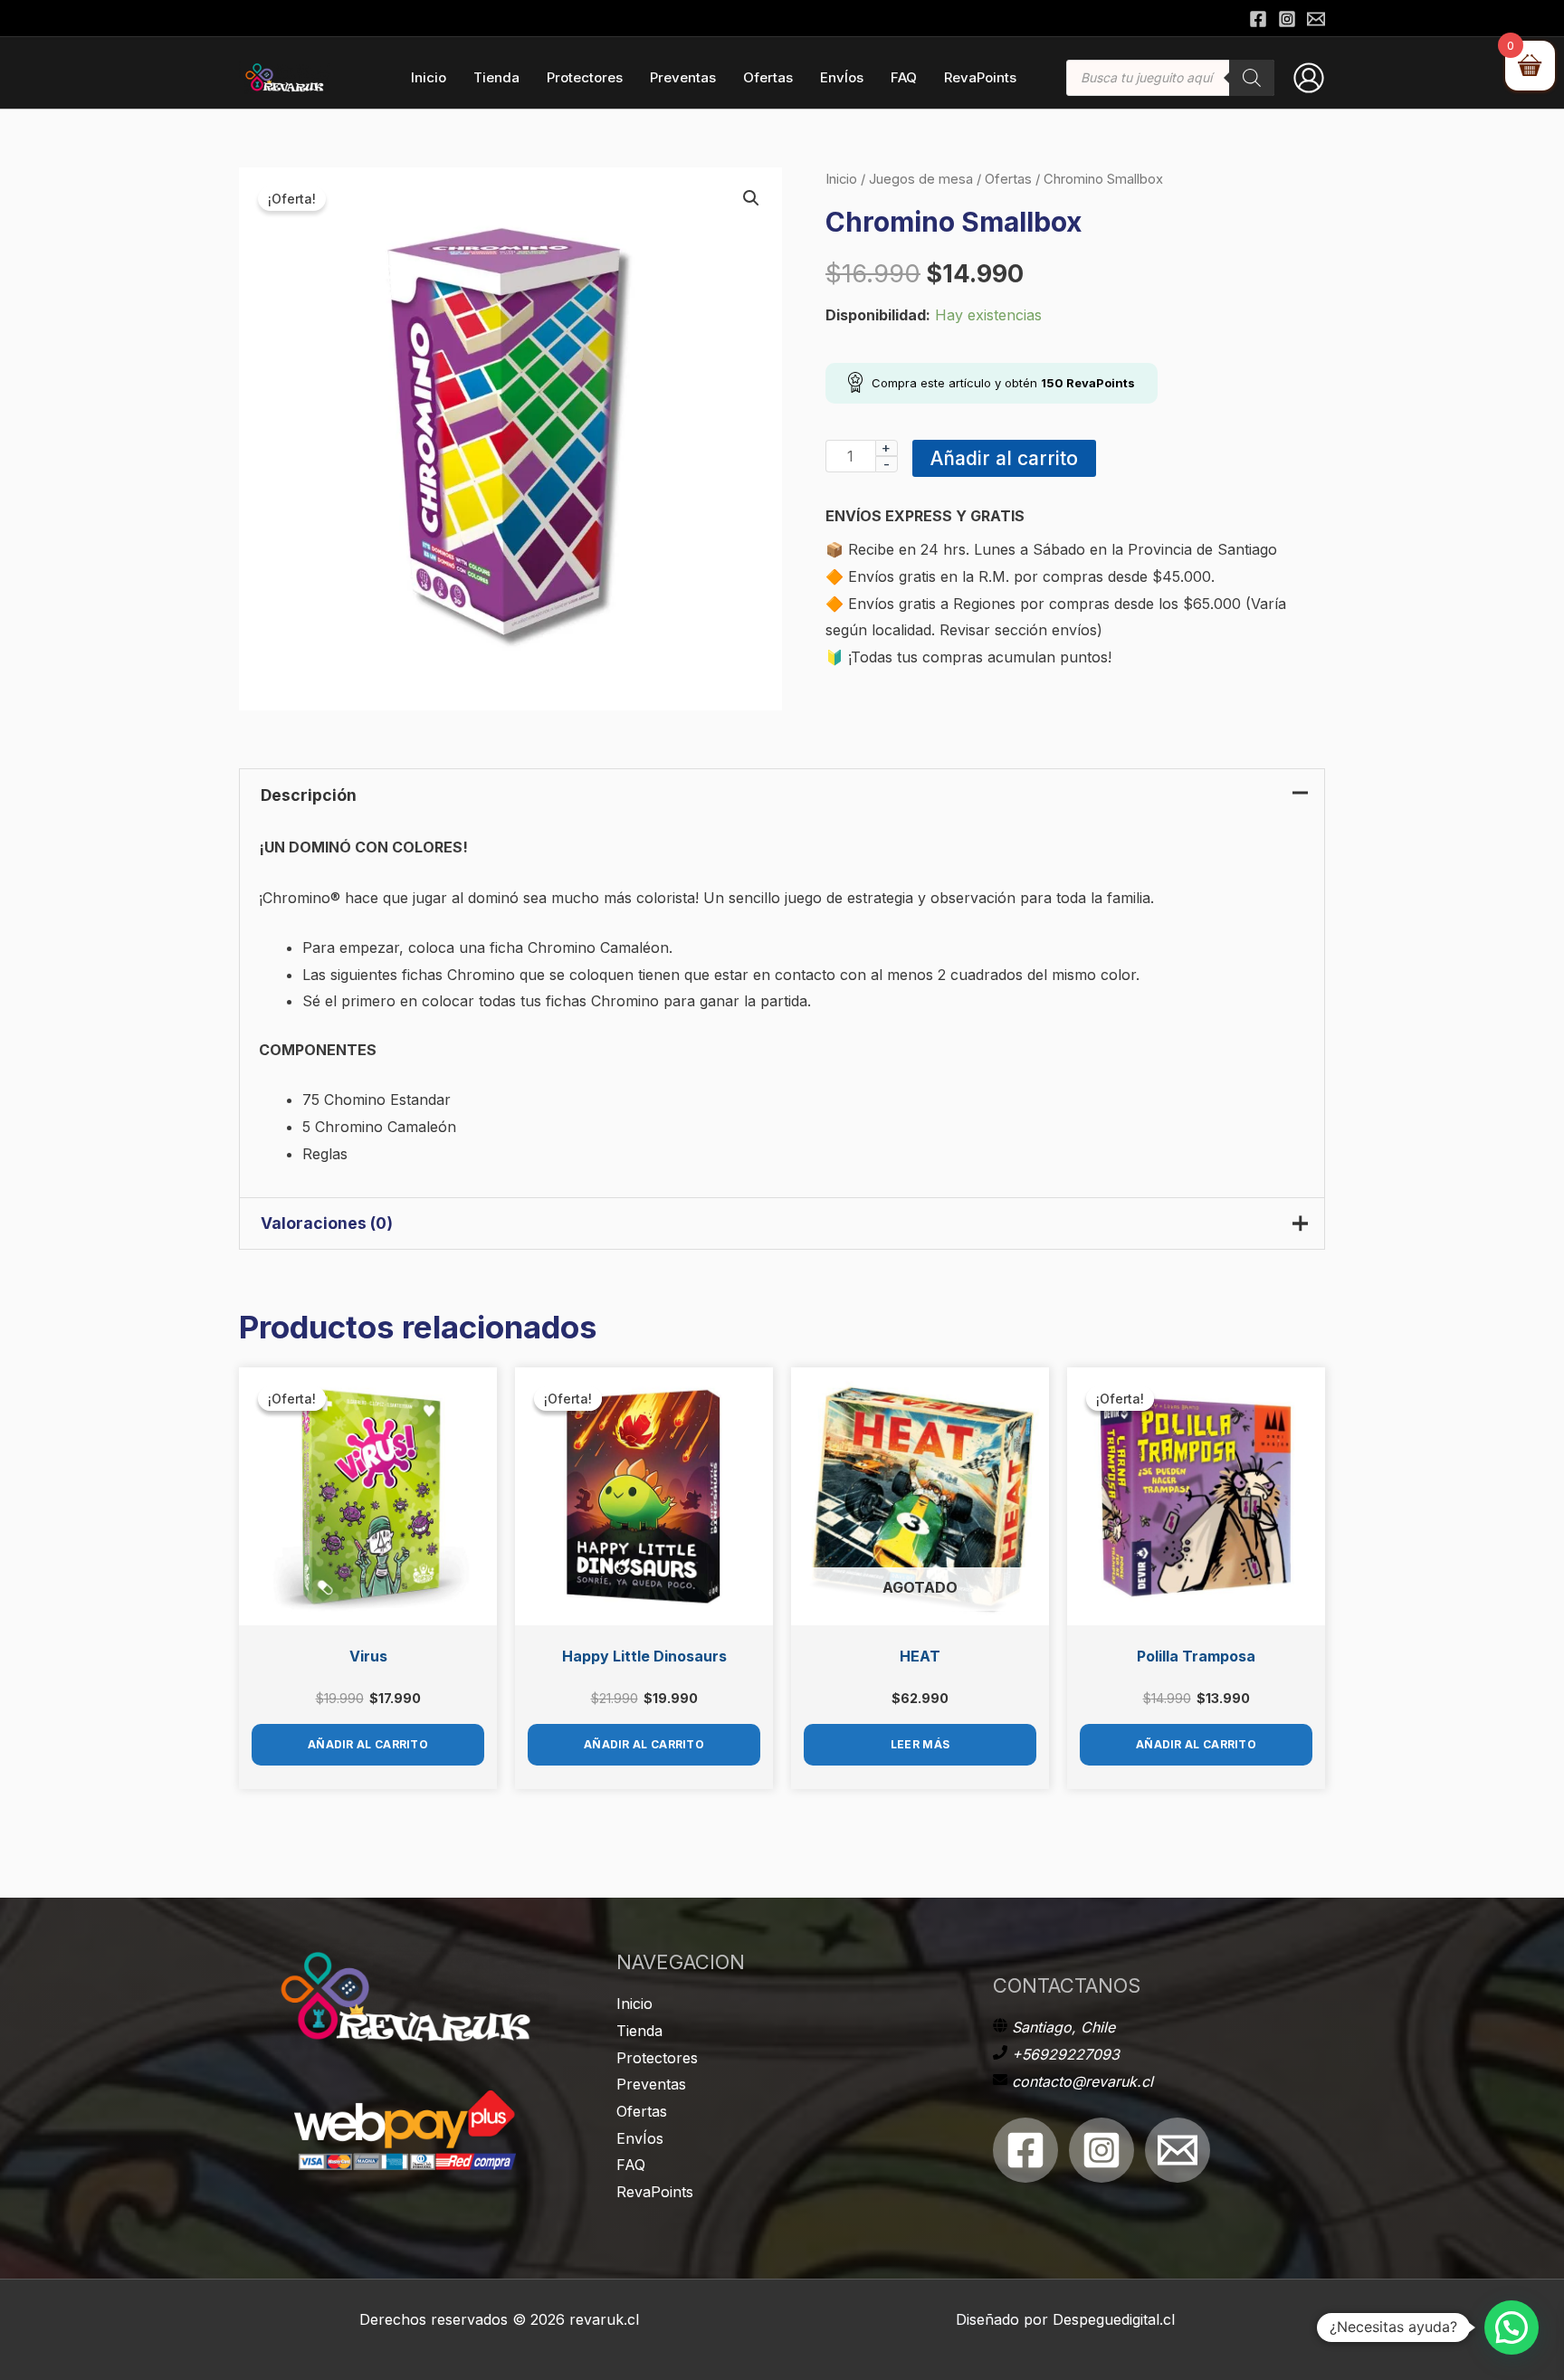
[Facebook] (1258, 19)
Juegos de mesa (921, 179)
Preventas (651, 2084)
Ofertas (1008, 179)
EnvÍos (640, 2138)
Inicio (841, 179)
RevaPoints (655, 2192)
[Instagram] (1287, 19)
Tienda (639, 2031)
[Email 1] (1178, 2150)
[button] (751, 198)
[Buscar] (1252, 78)
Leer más (920, 1744)
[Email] (1316, 19)
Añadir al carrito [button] (368, 1744)
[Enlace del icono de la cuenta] (1309, 78)
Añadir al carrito (1004, 458)
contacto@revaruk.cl (1082, 2081)
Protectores (657, 2058)
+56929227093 (1066, 2054)
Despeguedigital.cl (1114, 2319)
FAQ (631, 2165)
